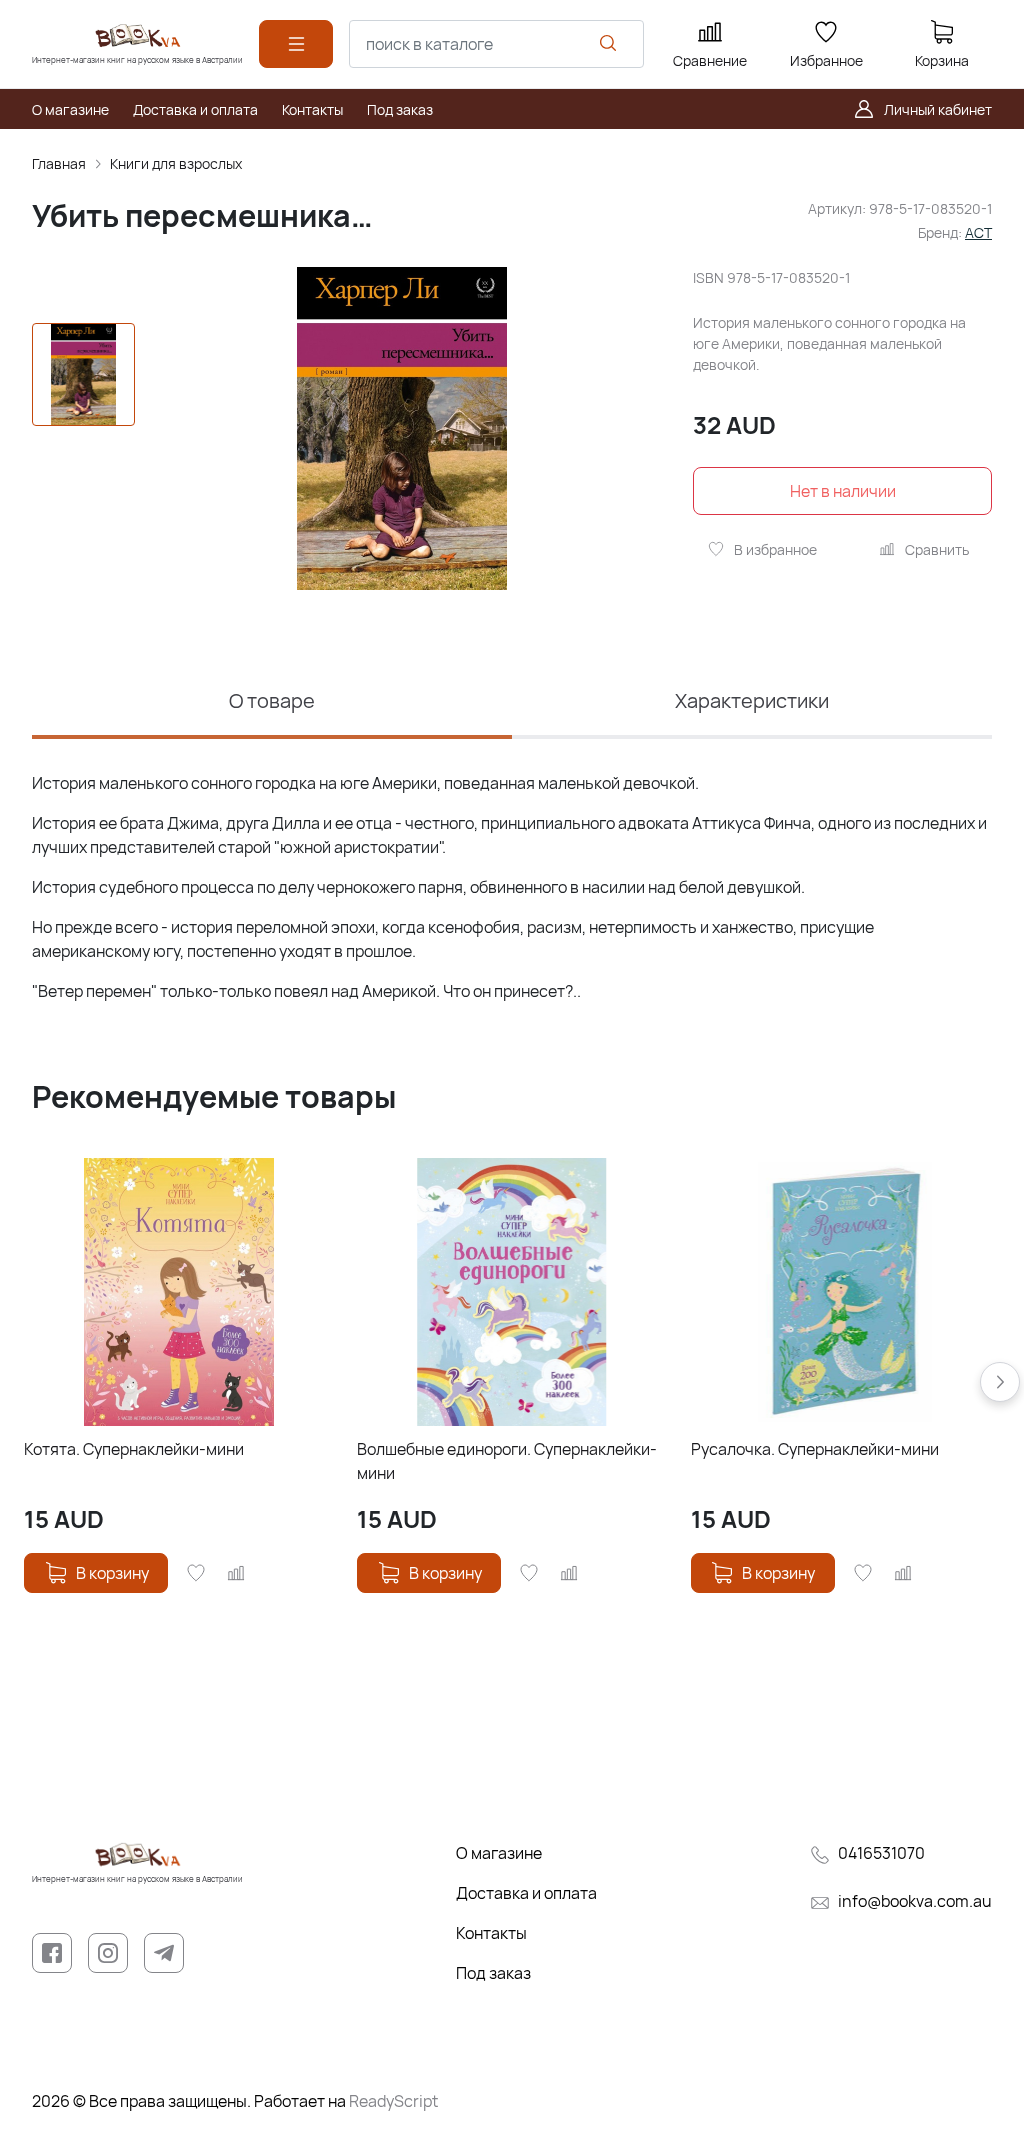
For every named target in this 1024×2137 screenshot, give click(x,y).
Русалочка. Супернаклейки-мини (815, 1449)
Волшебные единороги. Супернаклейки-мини (507, 1461)
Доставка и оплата (526, 1893)
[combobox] (496, 44)
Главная (59, 163)
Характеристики (752, 700)
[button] (1000, 1382)
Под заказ (493, 1973)
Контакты (491, 1933)
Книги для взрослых (176, 163)
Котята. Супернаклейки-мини (134, 1449)
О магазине (499, 1853)
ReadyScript (393, 2101)
